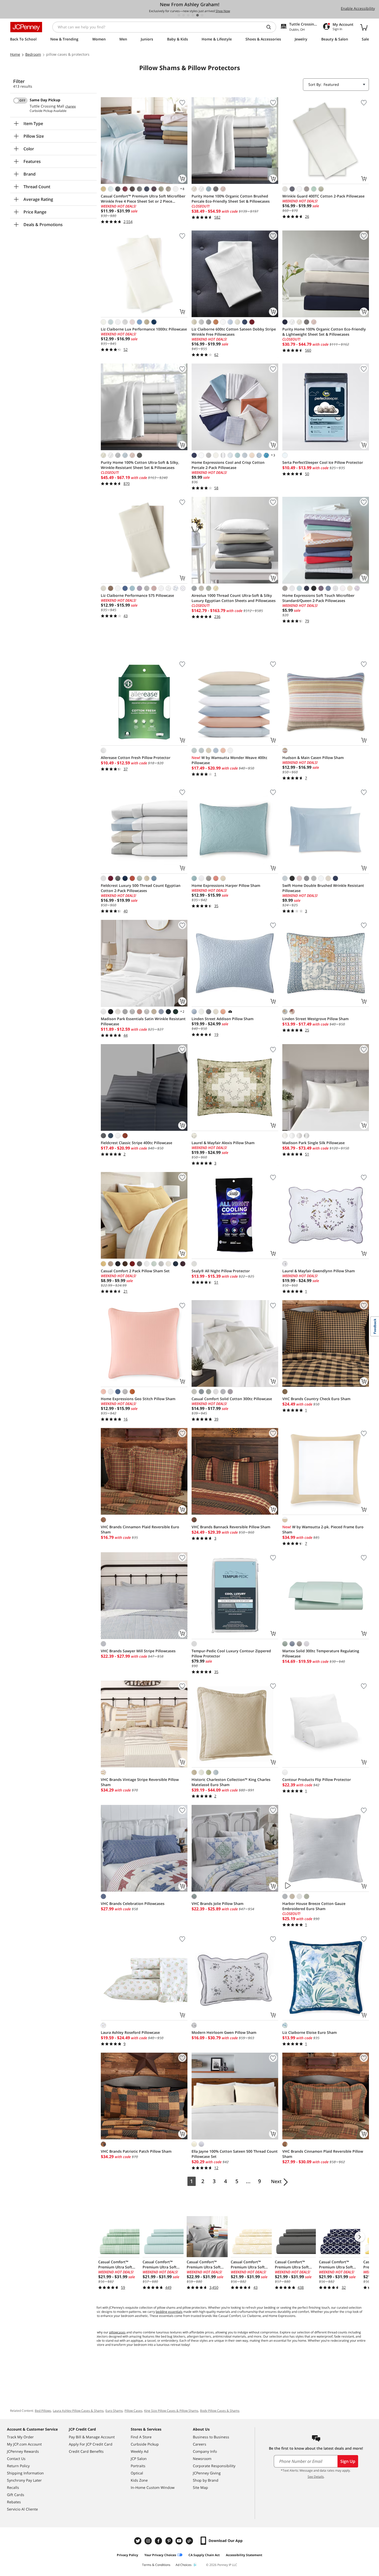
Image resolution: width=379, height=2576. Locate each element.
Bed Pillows (43, 2411)
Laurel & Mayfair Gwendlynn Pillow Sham (319, 1271)
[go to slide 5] (197, 15)
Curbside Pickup (145, 2444)
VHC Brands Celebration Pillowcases (133, 1904)
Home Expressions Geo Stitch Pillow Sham (138, 1399)
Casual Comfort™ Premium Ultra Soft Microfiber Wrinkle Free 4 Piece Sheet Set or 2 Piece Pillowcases (143, 199)
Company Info (205, 2451)
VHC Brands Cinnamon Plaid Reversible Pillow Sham (323, 2154)
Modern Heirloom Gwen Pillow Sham (224, 2032)
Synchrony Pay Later (24, 2480)
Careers (200, 2444)
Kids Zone (139, 2480)
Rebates (14, 2502)
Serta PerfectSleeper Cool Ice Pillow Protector (323, 462)
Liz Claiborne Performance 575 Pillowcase (137, 595)
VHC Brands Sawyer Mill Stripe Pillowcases (138, 1651)
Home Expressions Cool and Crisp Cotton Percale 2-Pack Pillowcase (228, 465)
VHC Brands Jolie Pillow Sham (217, 1904)
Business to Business (211, 2437)
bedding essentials (169, 2312)
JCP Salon (139, 2459)
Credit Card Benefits (86, 2451)
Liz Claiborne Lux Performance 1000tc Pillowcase (144, 329)
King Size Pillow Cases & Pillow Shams (171, 2411)
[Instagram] (149, 2541)
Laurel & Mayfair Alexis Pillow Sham (223, 1143)
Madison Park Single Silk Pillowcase (314, 1143)
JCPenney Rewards (23, 2451)
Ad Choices (184, 2565)
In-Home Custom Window (153, 2487)
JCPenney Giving (207, 2473)
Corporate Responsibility (214, 2466)
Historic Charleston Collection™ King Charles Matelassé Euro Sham (231, 1782)
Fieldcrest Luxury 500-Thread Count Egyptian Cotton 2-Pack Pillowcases (141, 888)
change (71, 106)
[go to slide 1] (179, 15)
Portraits (138, 2466)
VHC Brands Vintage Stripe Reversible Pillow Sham (140, 1782)
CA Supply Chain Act (204, 2555)
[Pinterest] (169, 2541)
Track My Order (20, 2437)
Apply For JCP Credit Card (91, 2444)
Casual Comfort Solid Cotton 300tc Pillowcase (232, 1399)
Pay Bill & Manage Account (92, 2437)
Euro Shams (114, 2411)
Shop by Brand (206, 2480)
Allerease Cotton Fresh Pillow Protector (136, 758)
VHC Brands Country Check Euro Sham (316, 1399)
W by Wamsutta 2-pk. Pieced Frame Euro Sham (323, 1529)
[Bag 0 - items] (364, 27)
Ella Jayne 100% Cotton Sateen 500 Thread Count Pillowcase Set (235, 2154)
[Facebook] (159, 2541)
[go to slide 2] (184, 15)
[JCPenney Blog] (190, 2541)
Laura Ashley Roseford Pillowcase (130, 2032)
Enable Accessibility (358, 8)
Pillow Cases (133, 2411)
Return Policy (18, 2466)
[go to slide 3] (188, 15)
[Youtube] (180, 2541)
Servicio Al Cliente (22, 2509)
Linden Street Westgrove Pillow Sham (315, 1019)
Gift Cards (16, 2495)
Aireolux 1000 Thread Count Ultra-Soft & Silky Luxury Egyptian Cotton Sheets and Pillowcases (234, 598)
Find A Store (141, 2437)
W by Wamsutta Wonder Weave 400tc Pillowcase (229, 760)
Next (276, 2181)
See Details (316, 2477)
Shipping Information (25, 2473)
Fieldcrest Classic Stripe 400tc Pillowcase (137, 1143)
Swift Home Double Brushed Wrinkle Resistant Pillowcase (323, 888)
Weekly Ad (140, 2451)
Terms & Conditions (156, 2565)
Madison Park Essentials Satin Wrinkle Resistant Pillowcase (143, 1021)
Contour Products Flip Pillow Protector (317, 1780)
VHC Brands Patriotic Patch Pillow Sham (136, 2151)
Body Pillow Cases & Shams (220, 2411)
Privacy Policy (127, 2555)
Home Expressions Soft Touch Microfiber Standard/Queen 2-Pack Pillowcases (318, 598)
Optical (137, 2473)
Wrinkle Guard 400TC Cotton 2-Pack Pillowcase (323, 196)
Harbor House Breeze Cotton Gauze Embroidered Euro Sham (314, 1906)
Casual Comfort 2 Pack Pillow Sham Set (135, 1271)
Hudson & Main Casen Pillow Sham (313, 758)
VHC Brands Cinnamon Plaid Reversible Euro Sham (140, 1529)
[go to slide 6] (202, 15)
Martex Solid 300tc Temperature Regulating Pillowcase (321, 1653)
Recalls (13, 2487)
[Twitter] (138, 2541)
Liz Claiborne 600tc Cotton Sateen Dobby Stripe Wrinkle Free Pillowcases (234, 332)
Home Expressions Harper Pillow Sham (226, 885)
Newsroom (202, 2459)
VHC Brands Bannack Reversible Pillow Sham (231, 1527)
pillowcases (117, 2332)
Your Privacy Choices (160, 2555)
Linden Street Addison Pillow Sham (223, 1019)
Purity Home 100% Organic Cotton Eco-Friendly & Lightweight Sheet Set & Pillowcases (324, 332)
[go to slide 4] (193, 15)
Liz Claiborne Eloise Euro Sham (310, 2032)
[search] (271, 27)
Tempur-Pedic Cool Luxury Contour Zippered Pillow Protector (231, 1653)
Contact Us (16, 2459)
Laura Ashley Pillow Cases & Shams (78, 2411)
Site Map (200, 2487)
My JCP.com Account (24, 2444)
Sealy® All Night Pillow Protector (221, 1271)
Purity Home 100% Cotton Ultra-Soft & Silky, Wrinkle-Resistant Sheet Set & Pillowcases (140, 465)
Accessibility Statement (244, 2555)
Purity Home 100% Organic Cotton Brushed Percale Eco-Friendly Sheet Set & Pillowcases (231, 199)
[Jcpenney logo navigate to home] (26, 27)
